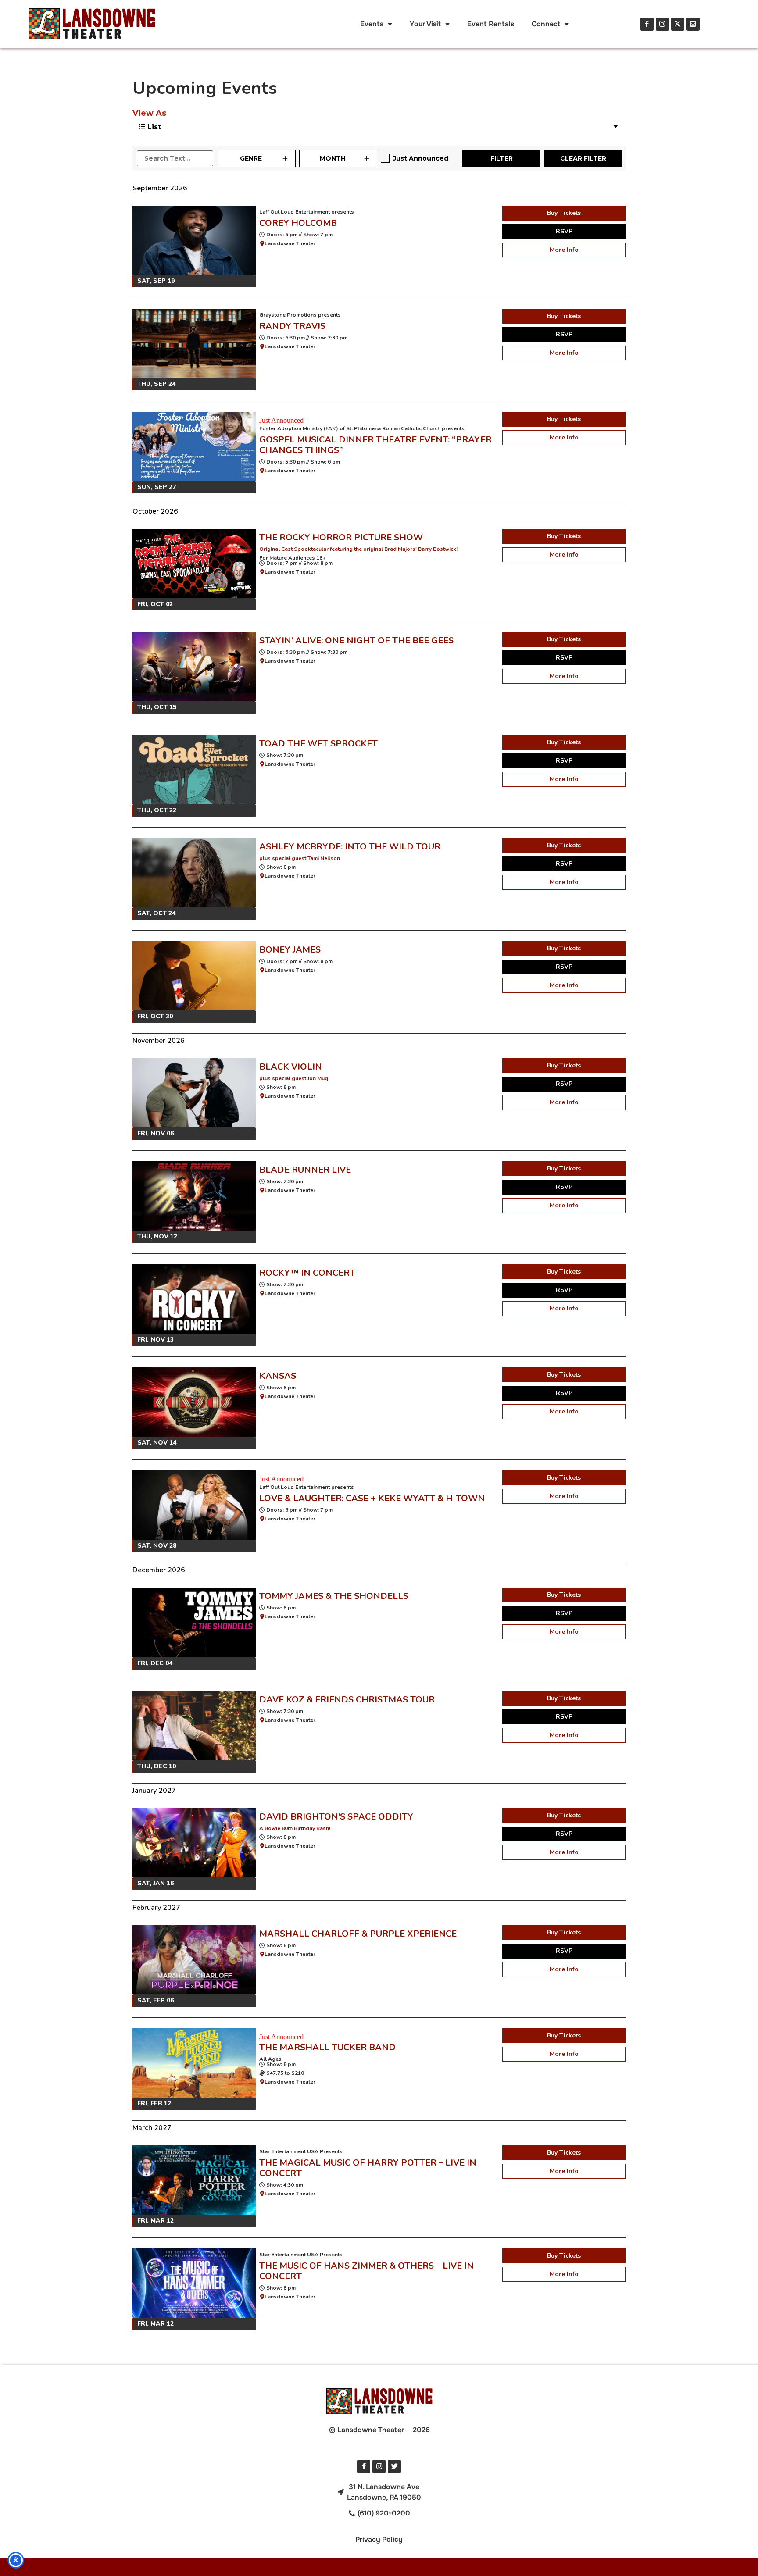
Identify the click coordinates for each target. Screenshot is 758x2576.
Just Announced (421, 158)
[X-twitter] (678, 24)
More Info (564, 250)
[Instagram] (662, 24)
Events (372, 24)
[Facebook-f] (647, 24)
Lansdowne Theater (290, 243)
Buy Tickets (564, 213)
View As (149, 113)
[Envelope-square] (693, 24)
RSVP (564, 231)
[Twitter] (394, 2466)
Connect (546, 24)
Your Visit (425, 24)
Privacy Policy (379, 2539)
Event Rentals (491, 24)
